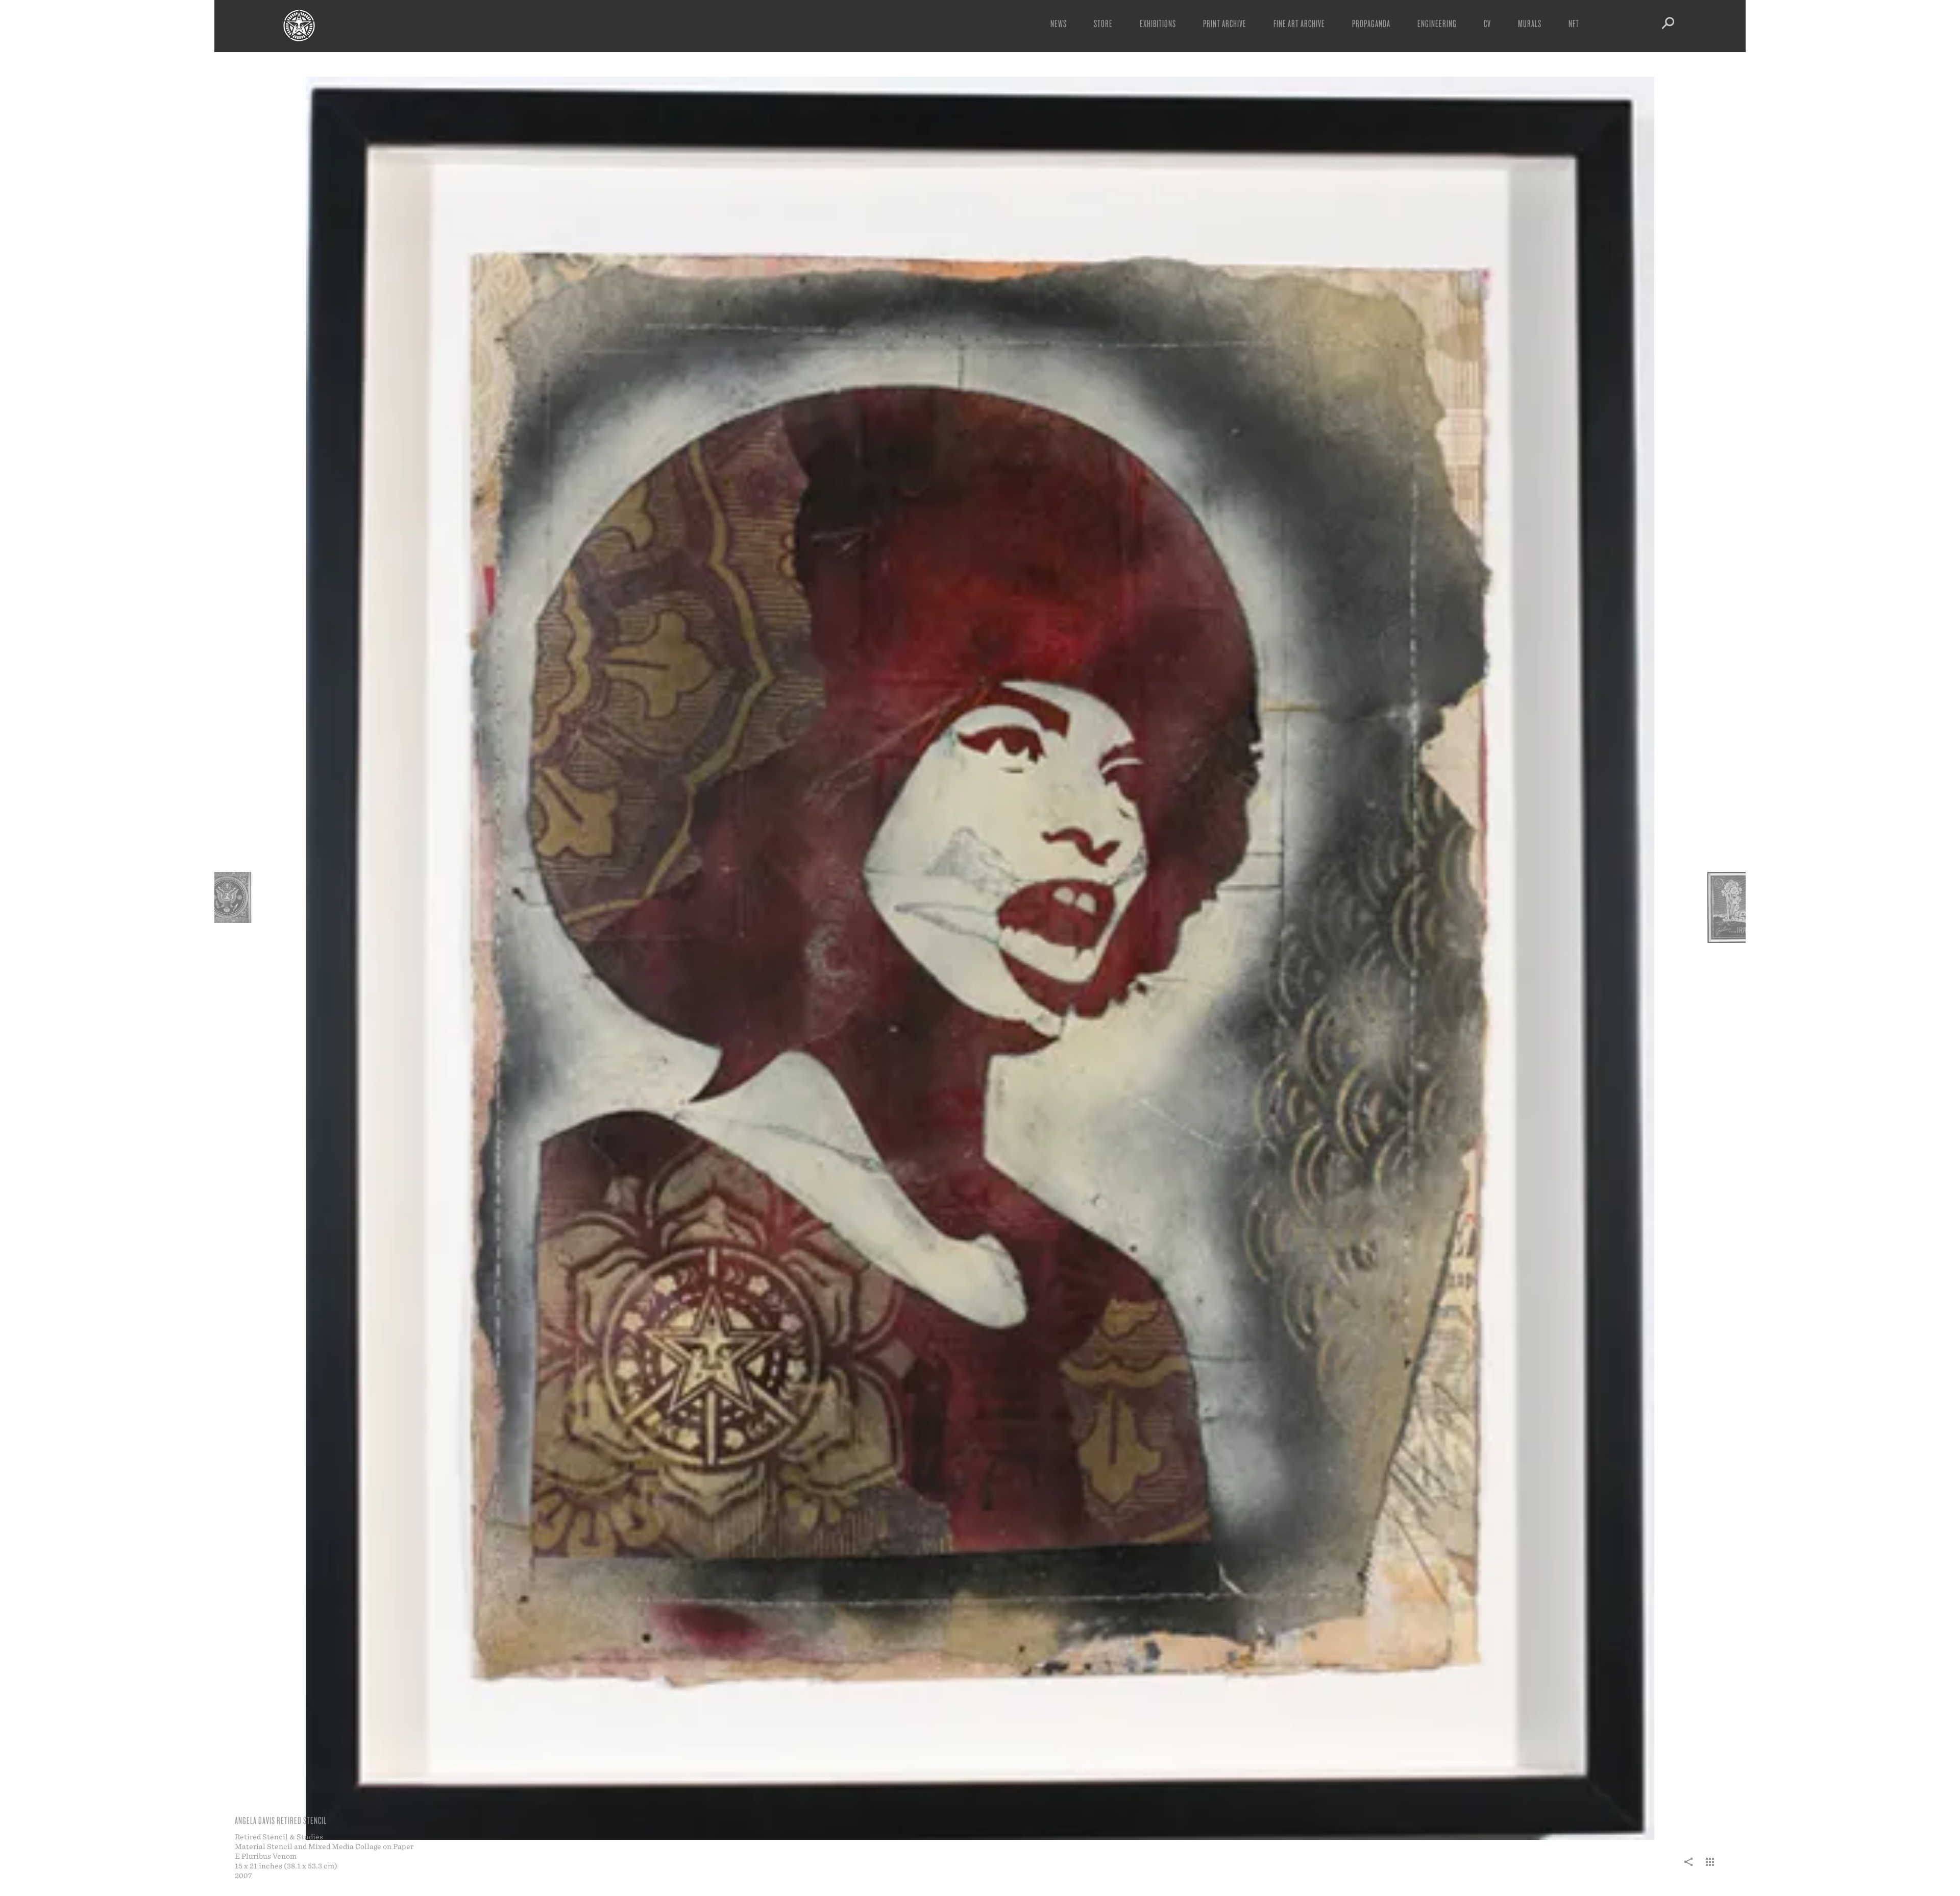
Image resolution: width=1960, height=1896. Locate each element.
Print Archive (1225, 23)
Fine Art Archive (1299, 23)
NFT (1574, 23)
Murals (1530, 23)
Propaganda (1371, 23)
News (1059, 23)
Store (1103, 23)
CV (1487, 23)
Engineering (1437, 23)
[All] (1710, 1867)
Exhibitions (1158, 23)
